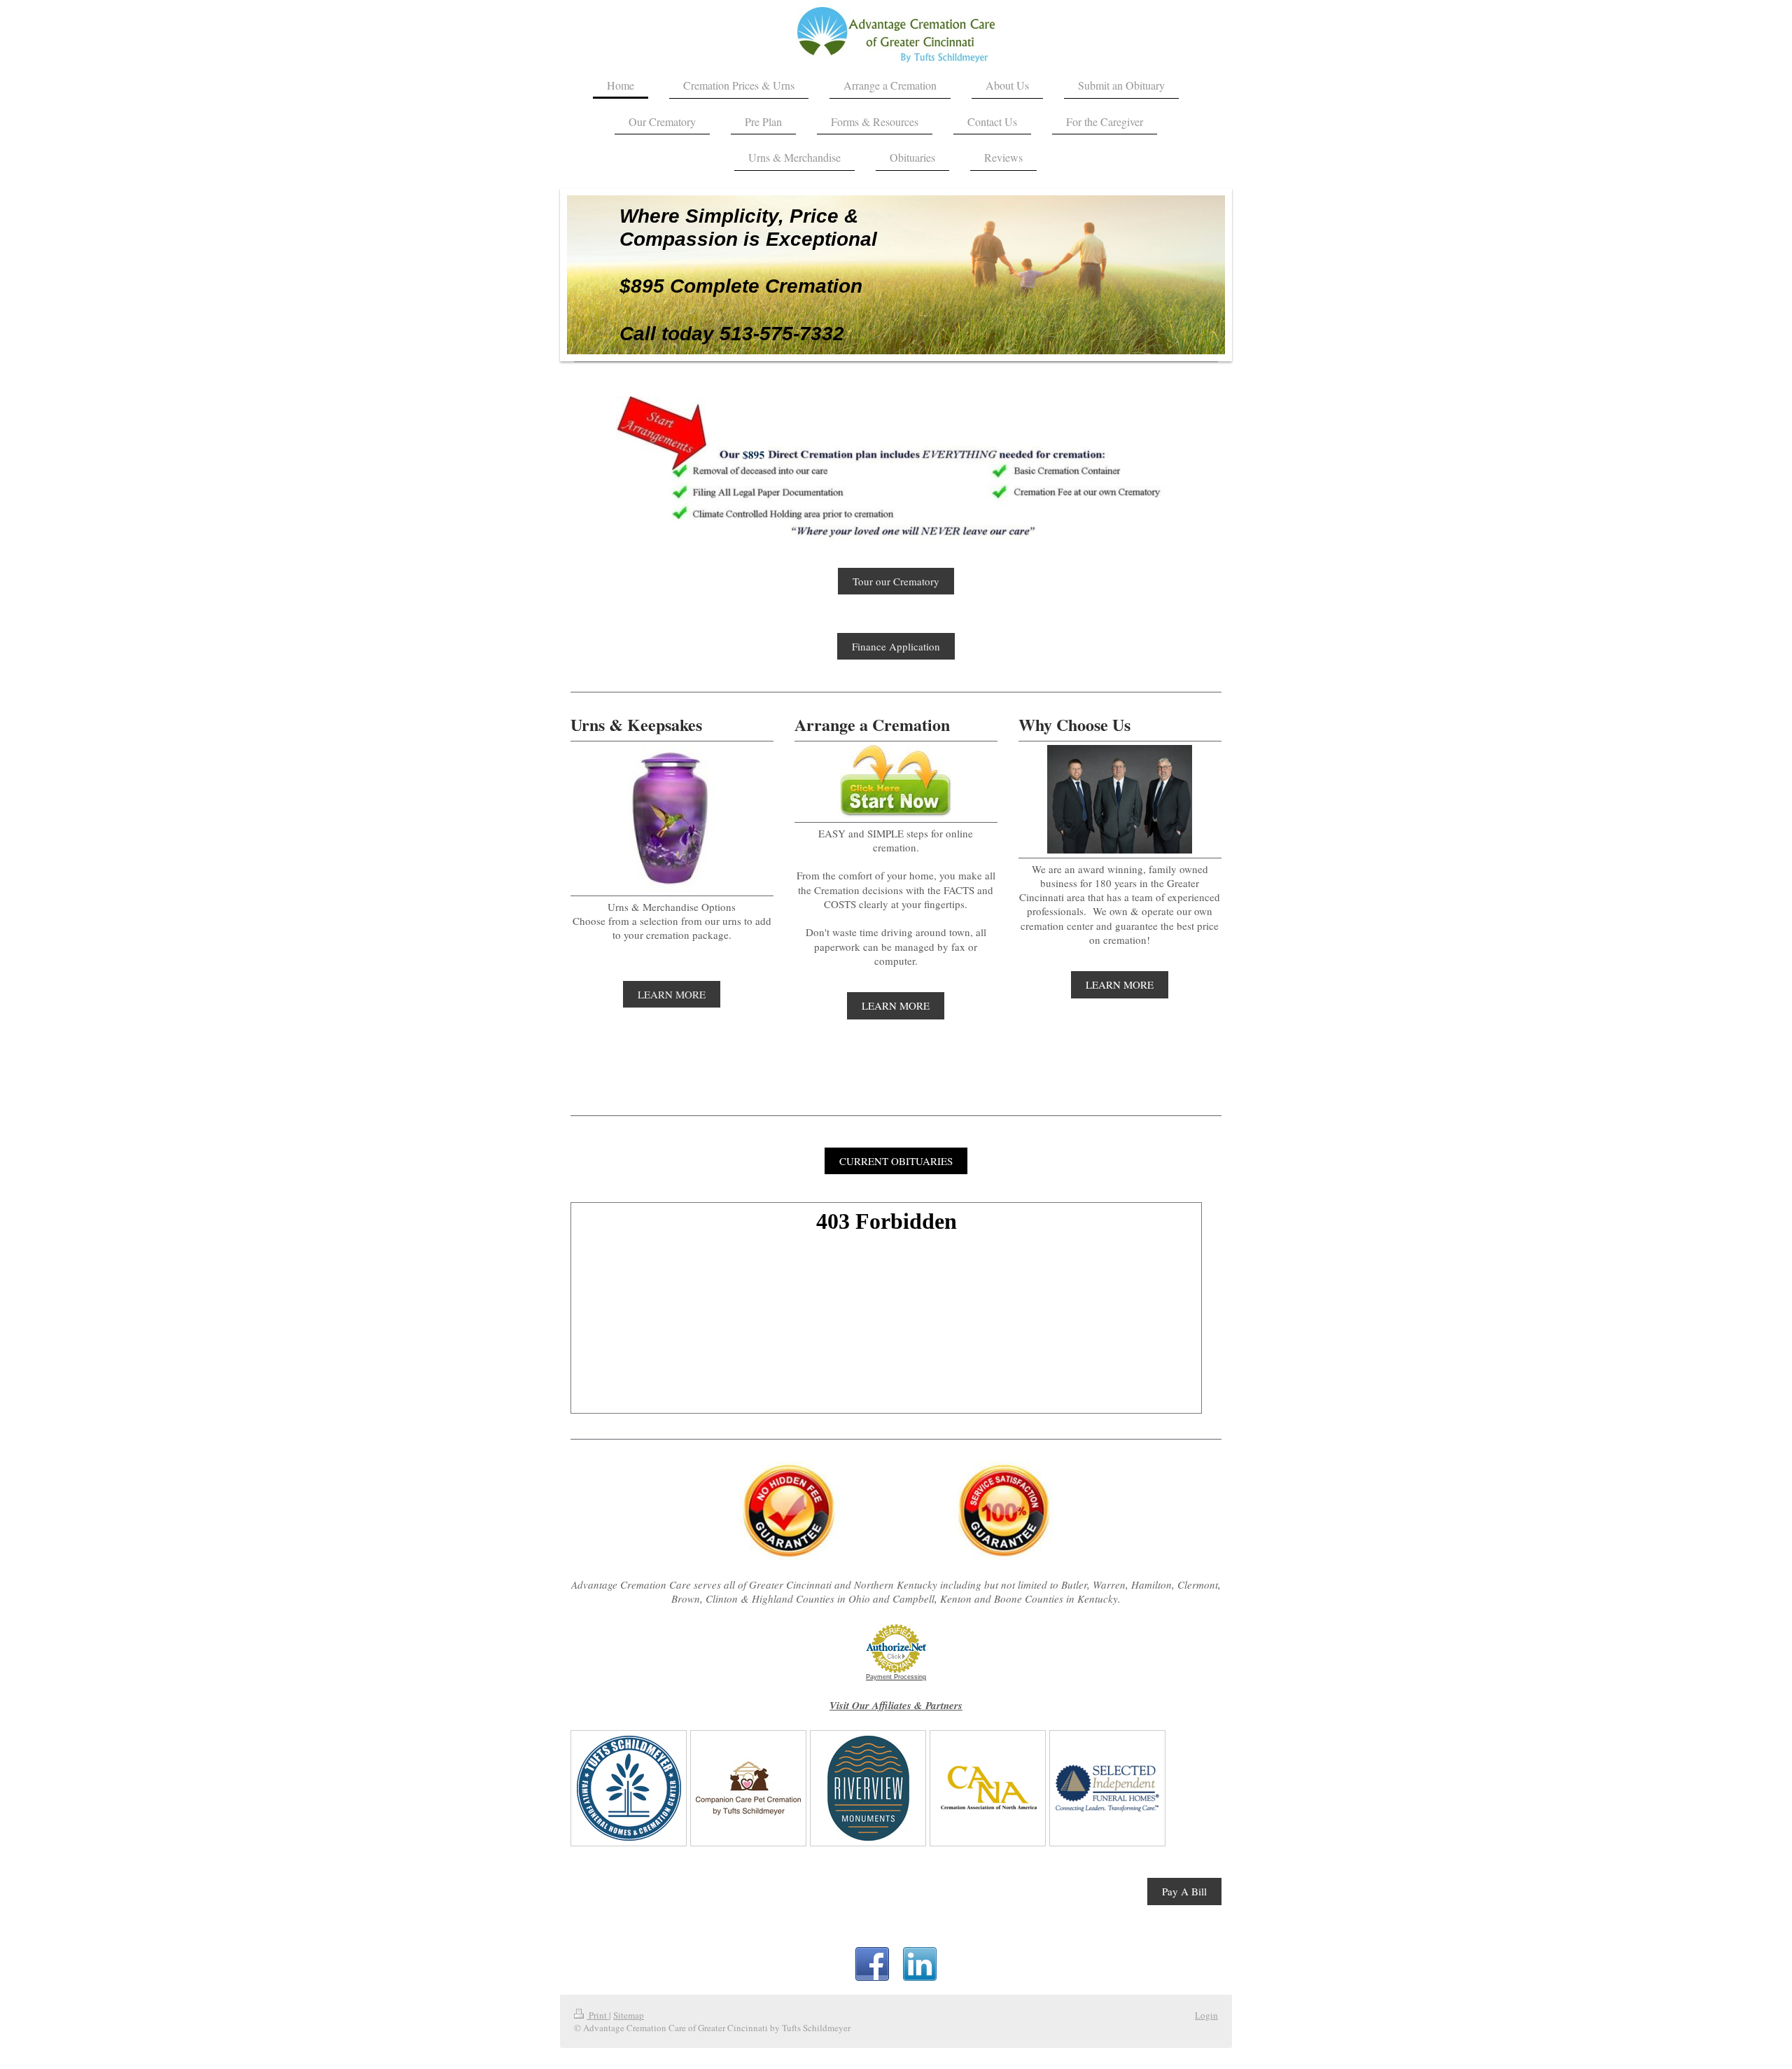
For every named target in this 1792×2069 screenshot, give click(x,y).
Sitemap (629, 2015)
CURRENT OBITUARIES (896, 1161)
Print (598, 2015)
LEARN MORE (672, 994)
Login (1206, 2015)
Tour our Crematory (896, 581)
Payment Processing (896, 1677)
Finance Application (896, 646)
